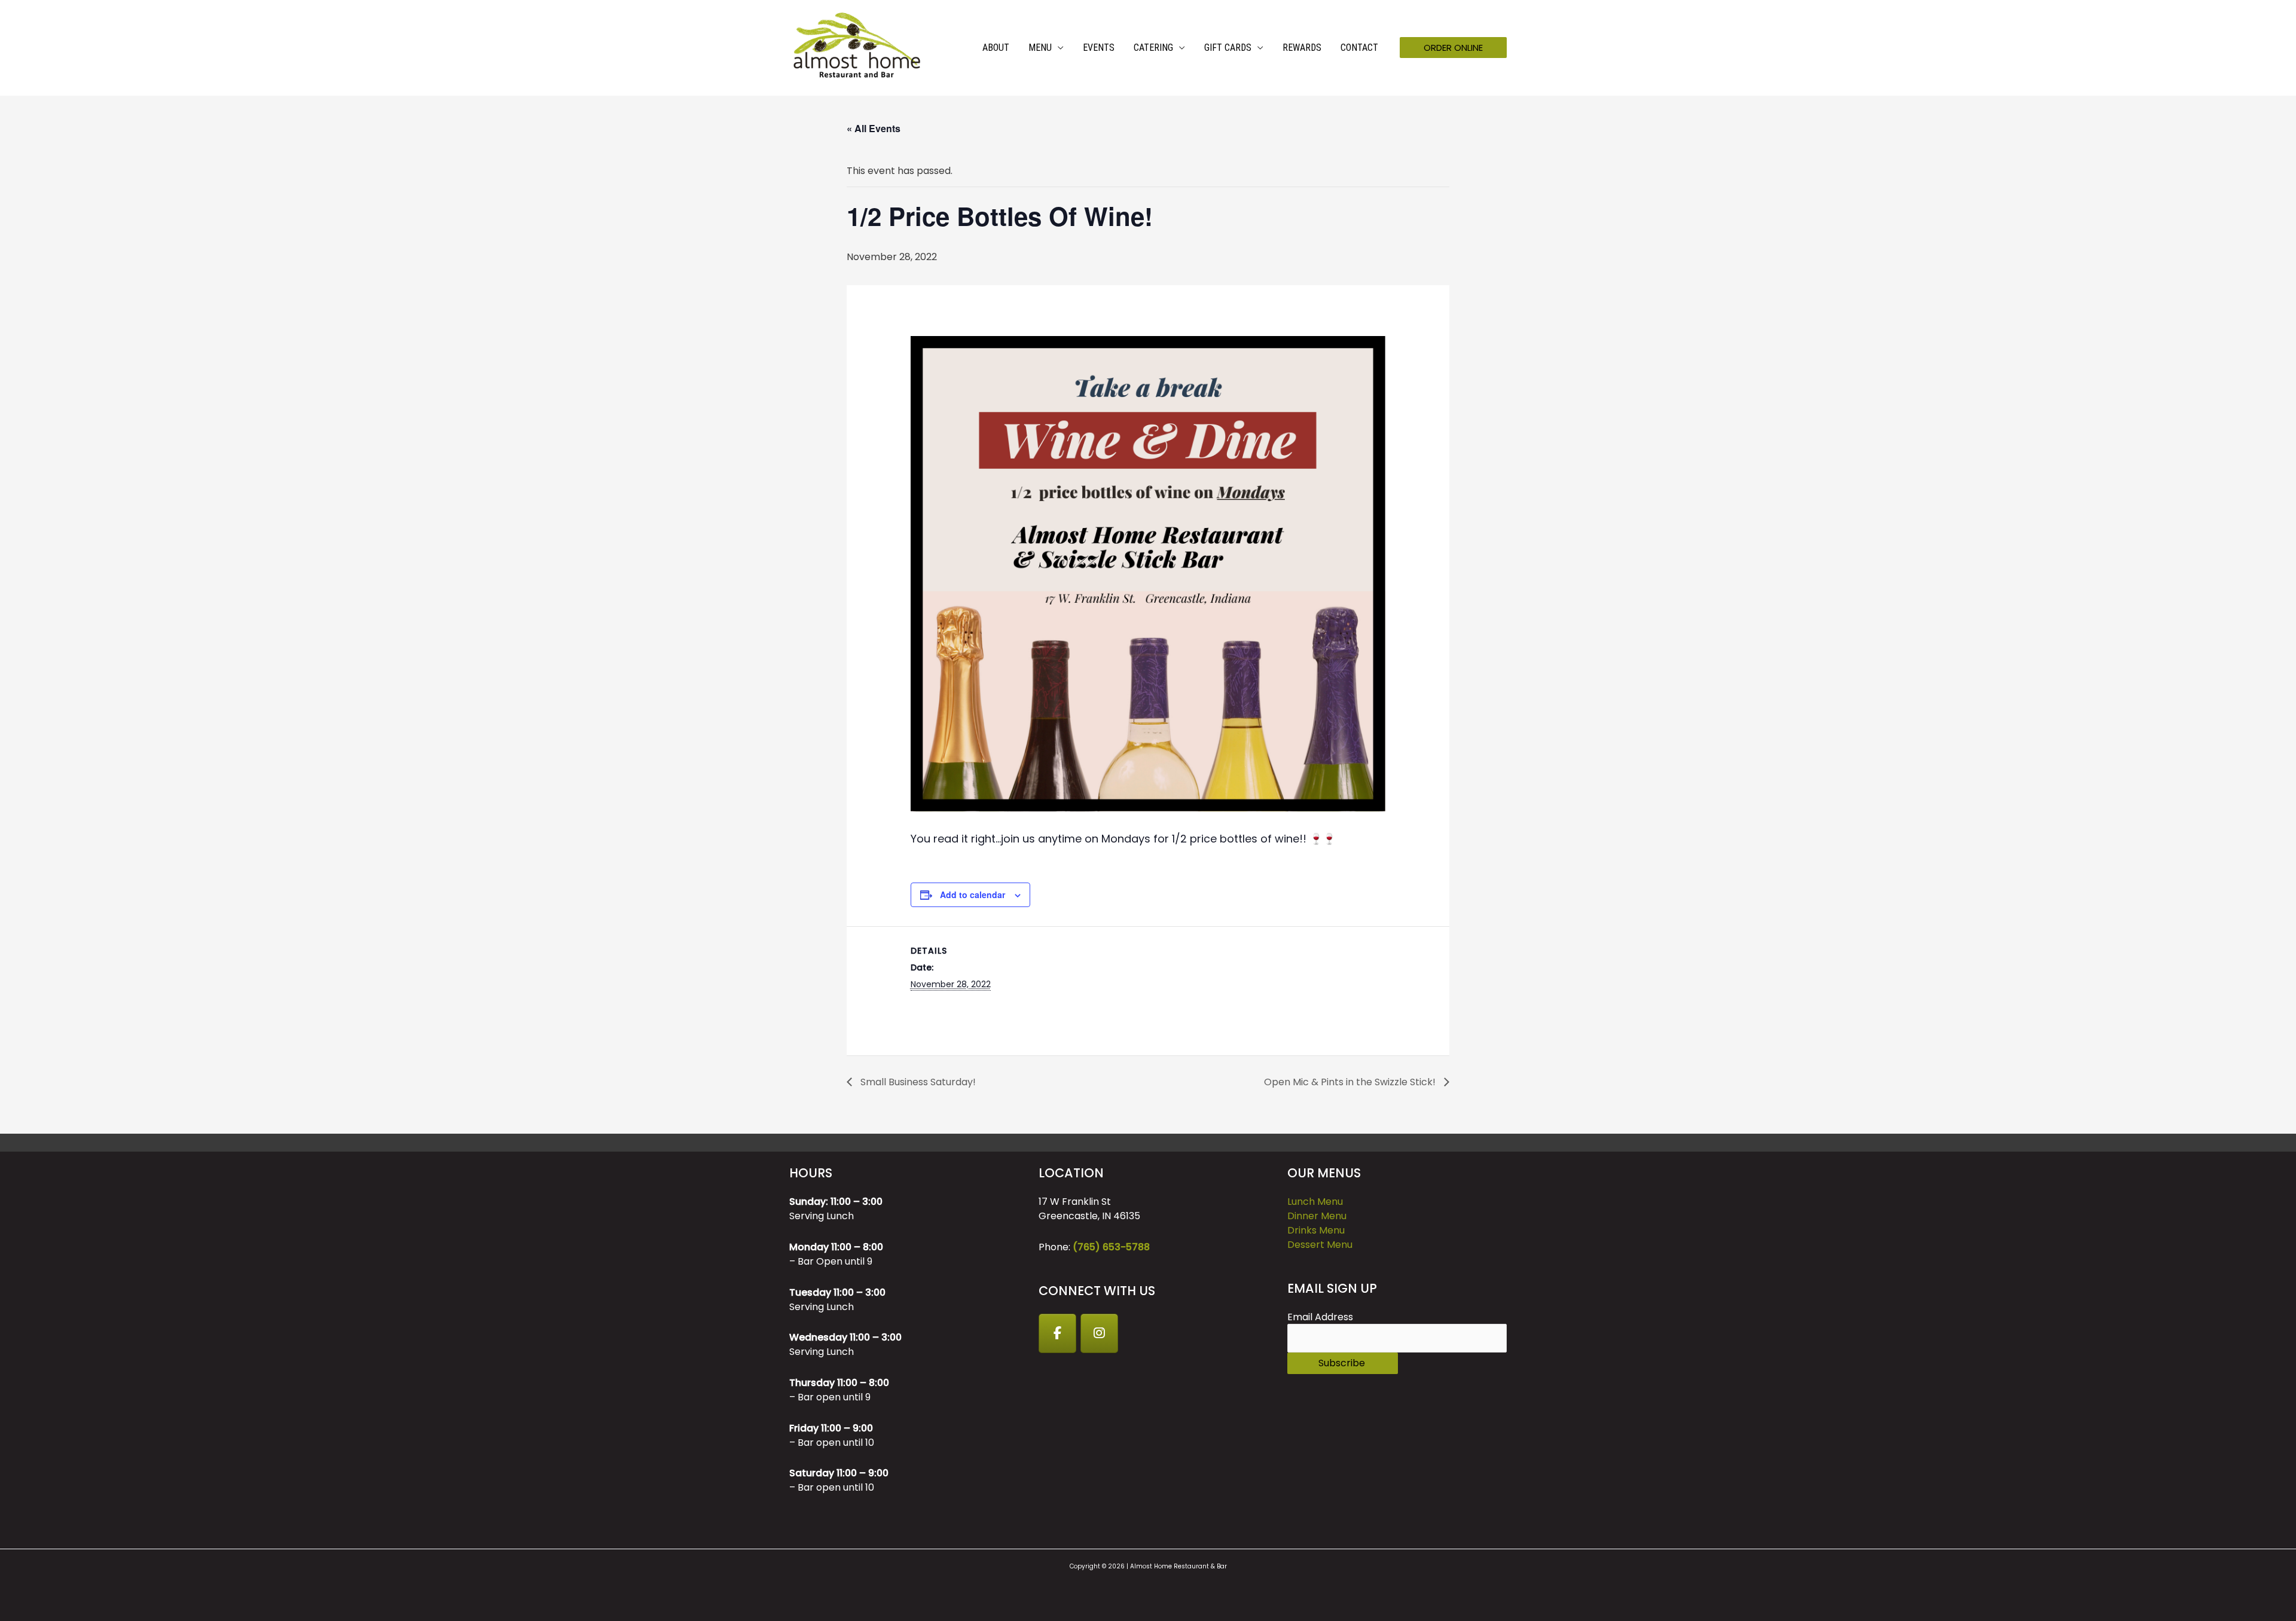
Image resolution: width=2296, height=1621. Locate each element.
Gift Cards (1228, 48)
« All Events (874, 128)
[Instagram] (1100, 1333)
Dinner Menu (1317, 1216)
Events (1099, 48)
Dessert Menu (1320, 1245)
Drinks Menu (1316, 1230)
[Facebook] (1058, 1333)
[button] (1453, 48)
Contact (1359, 48)
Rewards (1302, 48)
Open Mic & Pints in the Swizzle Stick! (1351, 1082)
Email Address (1320, 1317)
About (996, 48)
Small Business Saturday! (917, 1082)
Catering (1153, 48)
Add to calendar (973, 895)
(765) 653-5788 (1111, 1247)
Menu (1040, 48)
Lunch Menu (1315, 1202)
